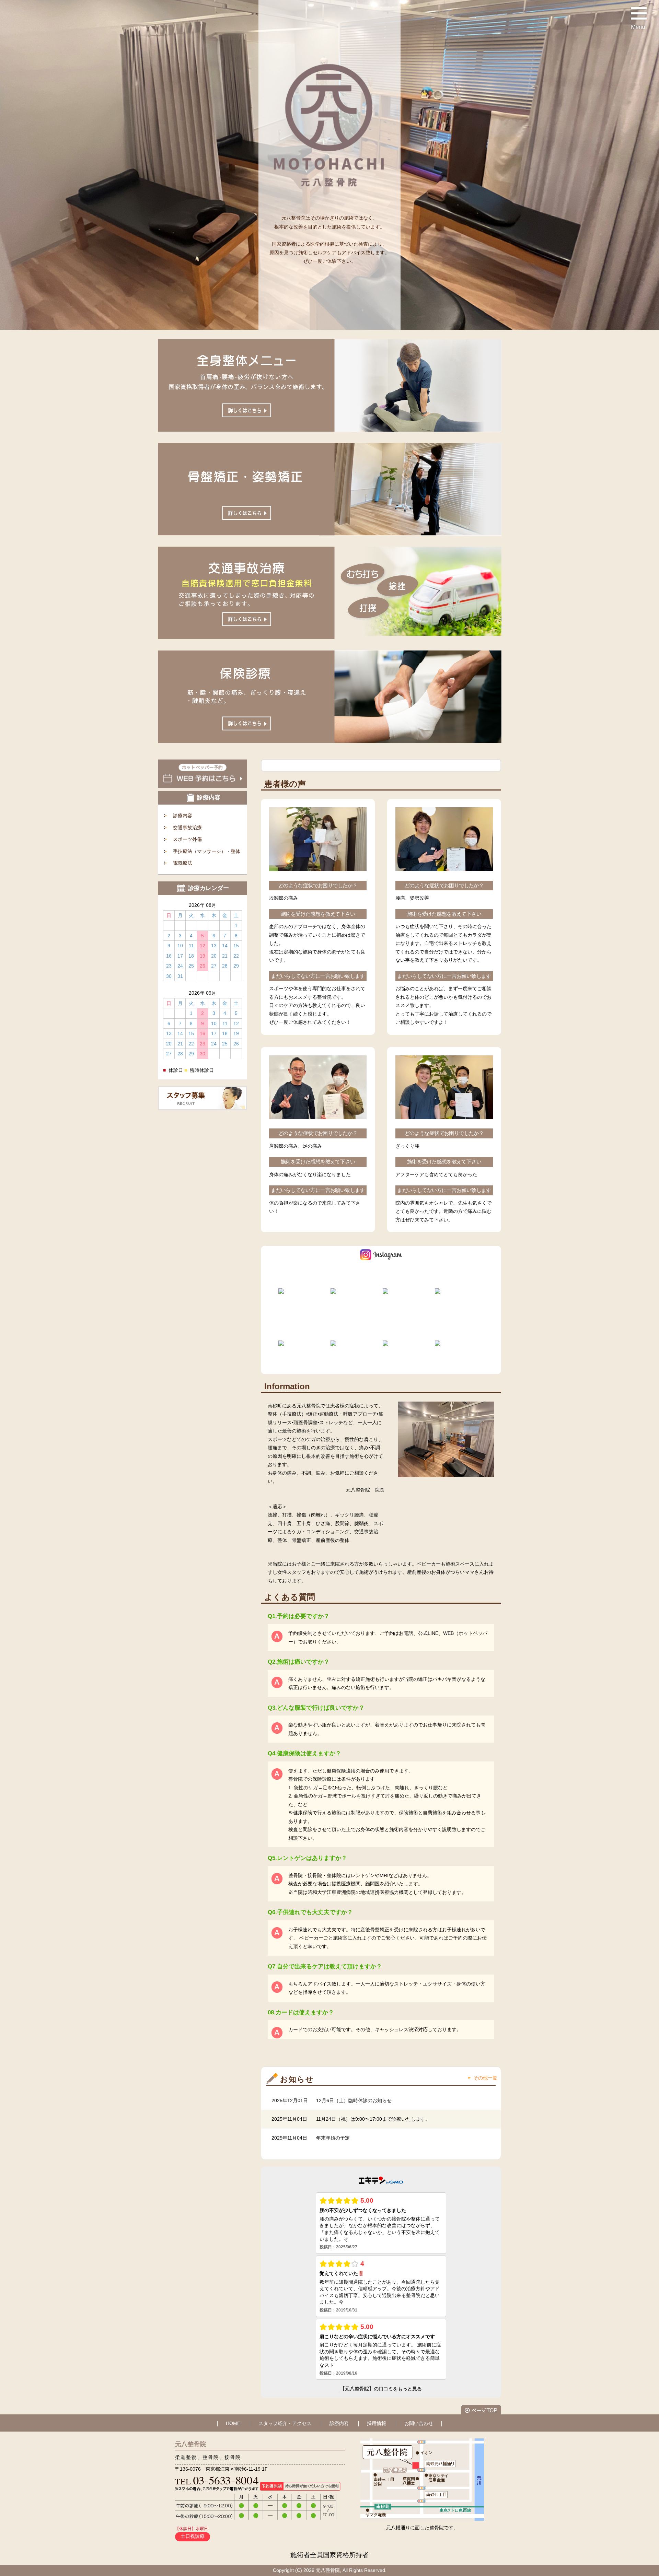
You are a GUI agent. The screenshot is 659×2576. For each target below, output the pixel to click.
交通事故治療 (187, 828)
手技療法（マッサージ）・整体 (207, 851)
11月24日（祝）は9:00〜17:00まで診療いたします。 (373, 2119)
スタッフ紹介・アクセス (285, 2423)
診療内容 (183, 816)
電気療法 (183, 863)
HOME (233, 2423)
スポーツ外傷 (187, 839)
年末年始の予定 (333, 2138)
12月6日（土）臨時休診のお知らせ (354, 2100)
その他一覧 (485, 2078)
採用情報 (377, 2423)
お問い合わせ (419, 2423)
